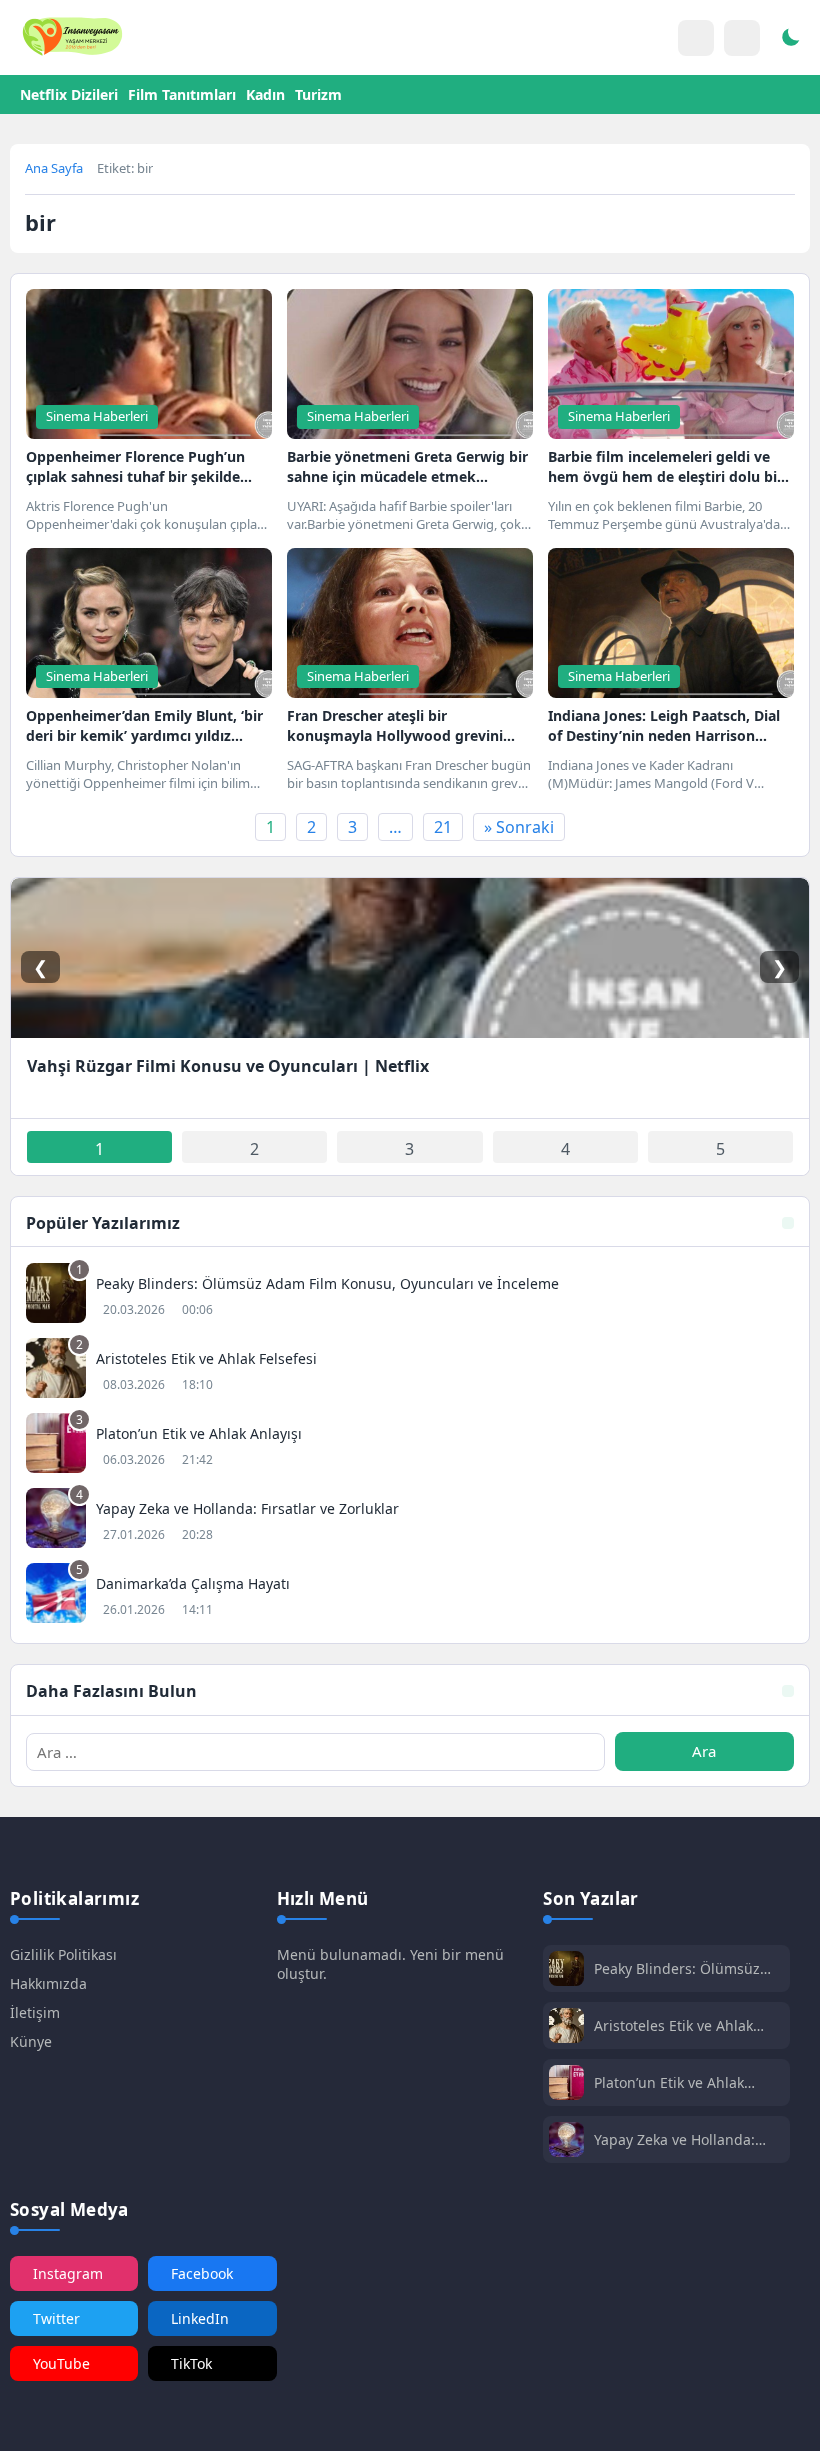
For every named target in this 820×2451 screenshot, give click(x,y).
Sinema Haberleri (97, 416)
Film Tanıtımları (182, 94)
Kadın (265, 94)
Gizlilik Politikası (63, 1954)
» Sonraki (519, 827)
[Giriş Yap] (696, 38)
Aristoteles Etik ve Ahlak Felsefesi (673, 2025)
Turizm (318, 94)
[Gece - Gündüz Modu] (790, 40)
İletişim (35, 2012)
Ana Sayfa (54, 168)
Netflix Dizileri (69, 94)
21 (443, 827)
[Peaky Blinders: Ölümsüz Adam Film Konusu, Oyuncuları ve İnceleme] (410, 1295)
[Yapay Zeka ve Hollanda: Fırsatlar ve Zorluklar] (410, 1520)
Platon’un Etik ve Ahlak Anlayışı (669, 2082)
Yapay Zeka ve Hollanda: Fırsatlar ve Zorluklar (674, 2139)
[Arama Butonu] (742, 38)
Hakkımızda (48, 1983)
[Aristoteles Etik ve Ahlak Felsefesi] (410, 1370)
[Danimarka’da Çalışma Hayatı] (410, 1595)
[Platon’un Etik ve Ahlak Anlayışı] (410, 1445)
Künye (31, 2041)
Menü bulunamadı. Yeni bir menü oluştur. (390, 1964)
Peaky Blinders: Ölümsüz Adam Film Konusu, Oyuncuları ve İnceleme (677, 1968)
